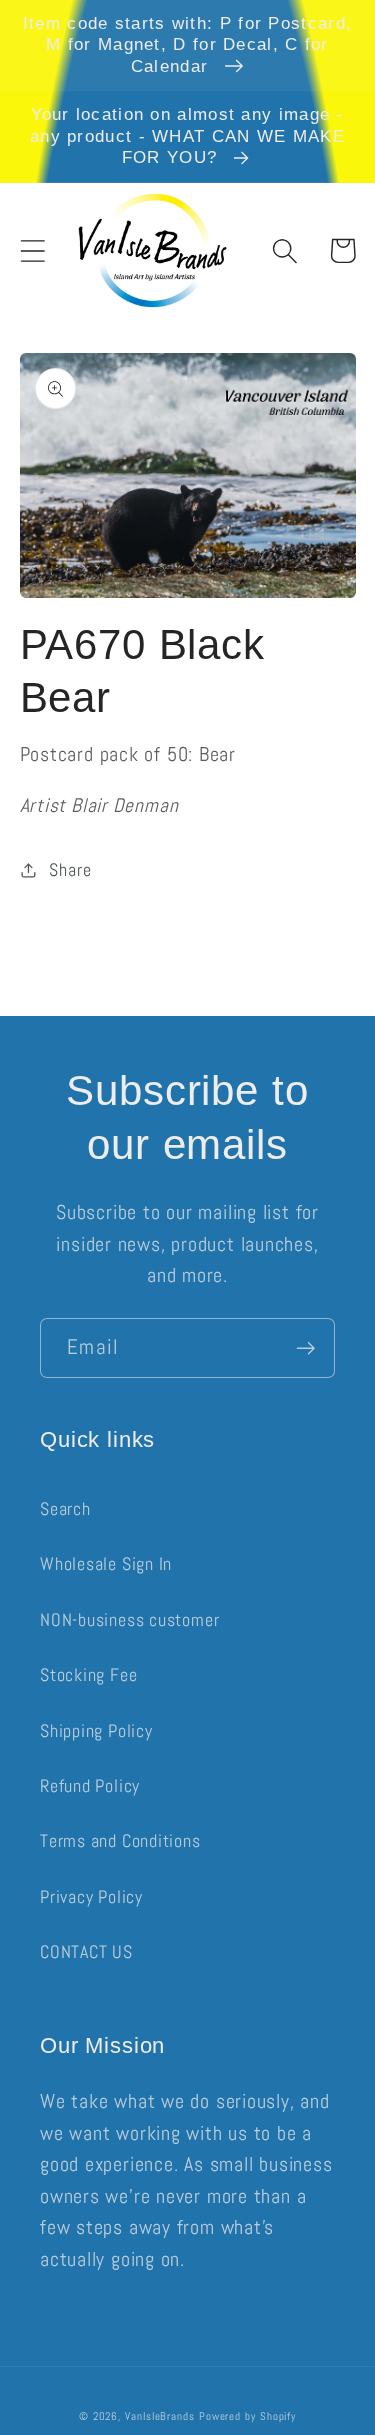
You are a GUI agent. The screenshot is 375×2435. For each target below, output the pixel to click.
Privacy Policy (91, 1896)
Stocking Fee (88, 1674)
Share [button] (70, 869)
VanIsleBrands (160, 2416)
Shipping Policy (96, 1730)
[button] (32, 250)
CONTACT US (86, 1951)
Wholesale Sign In (106, 1563)
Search (65, 1508)
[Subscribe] (305, 1348)
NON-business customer (129, 1619)
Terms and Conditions (120, 1840)
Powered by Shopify (247, 2416)
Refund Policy (90, 1785)
